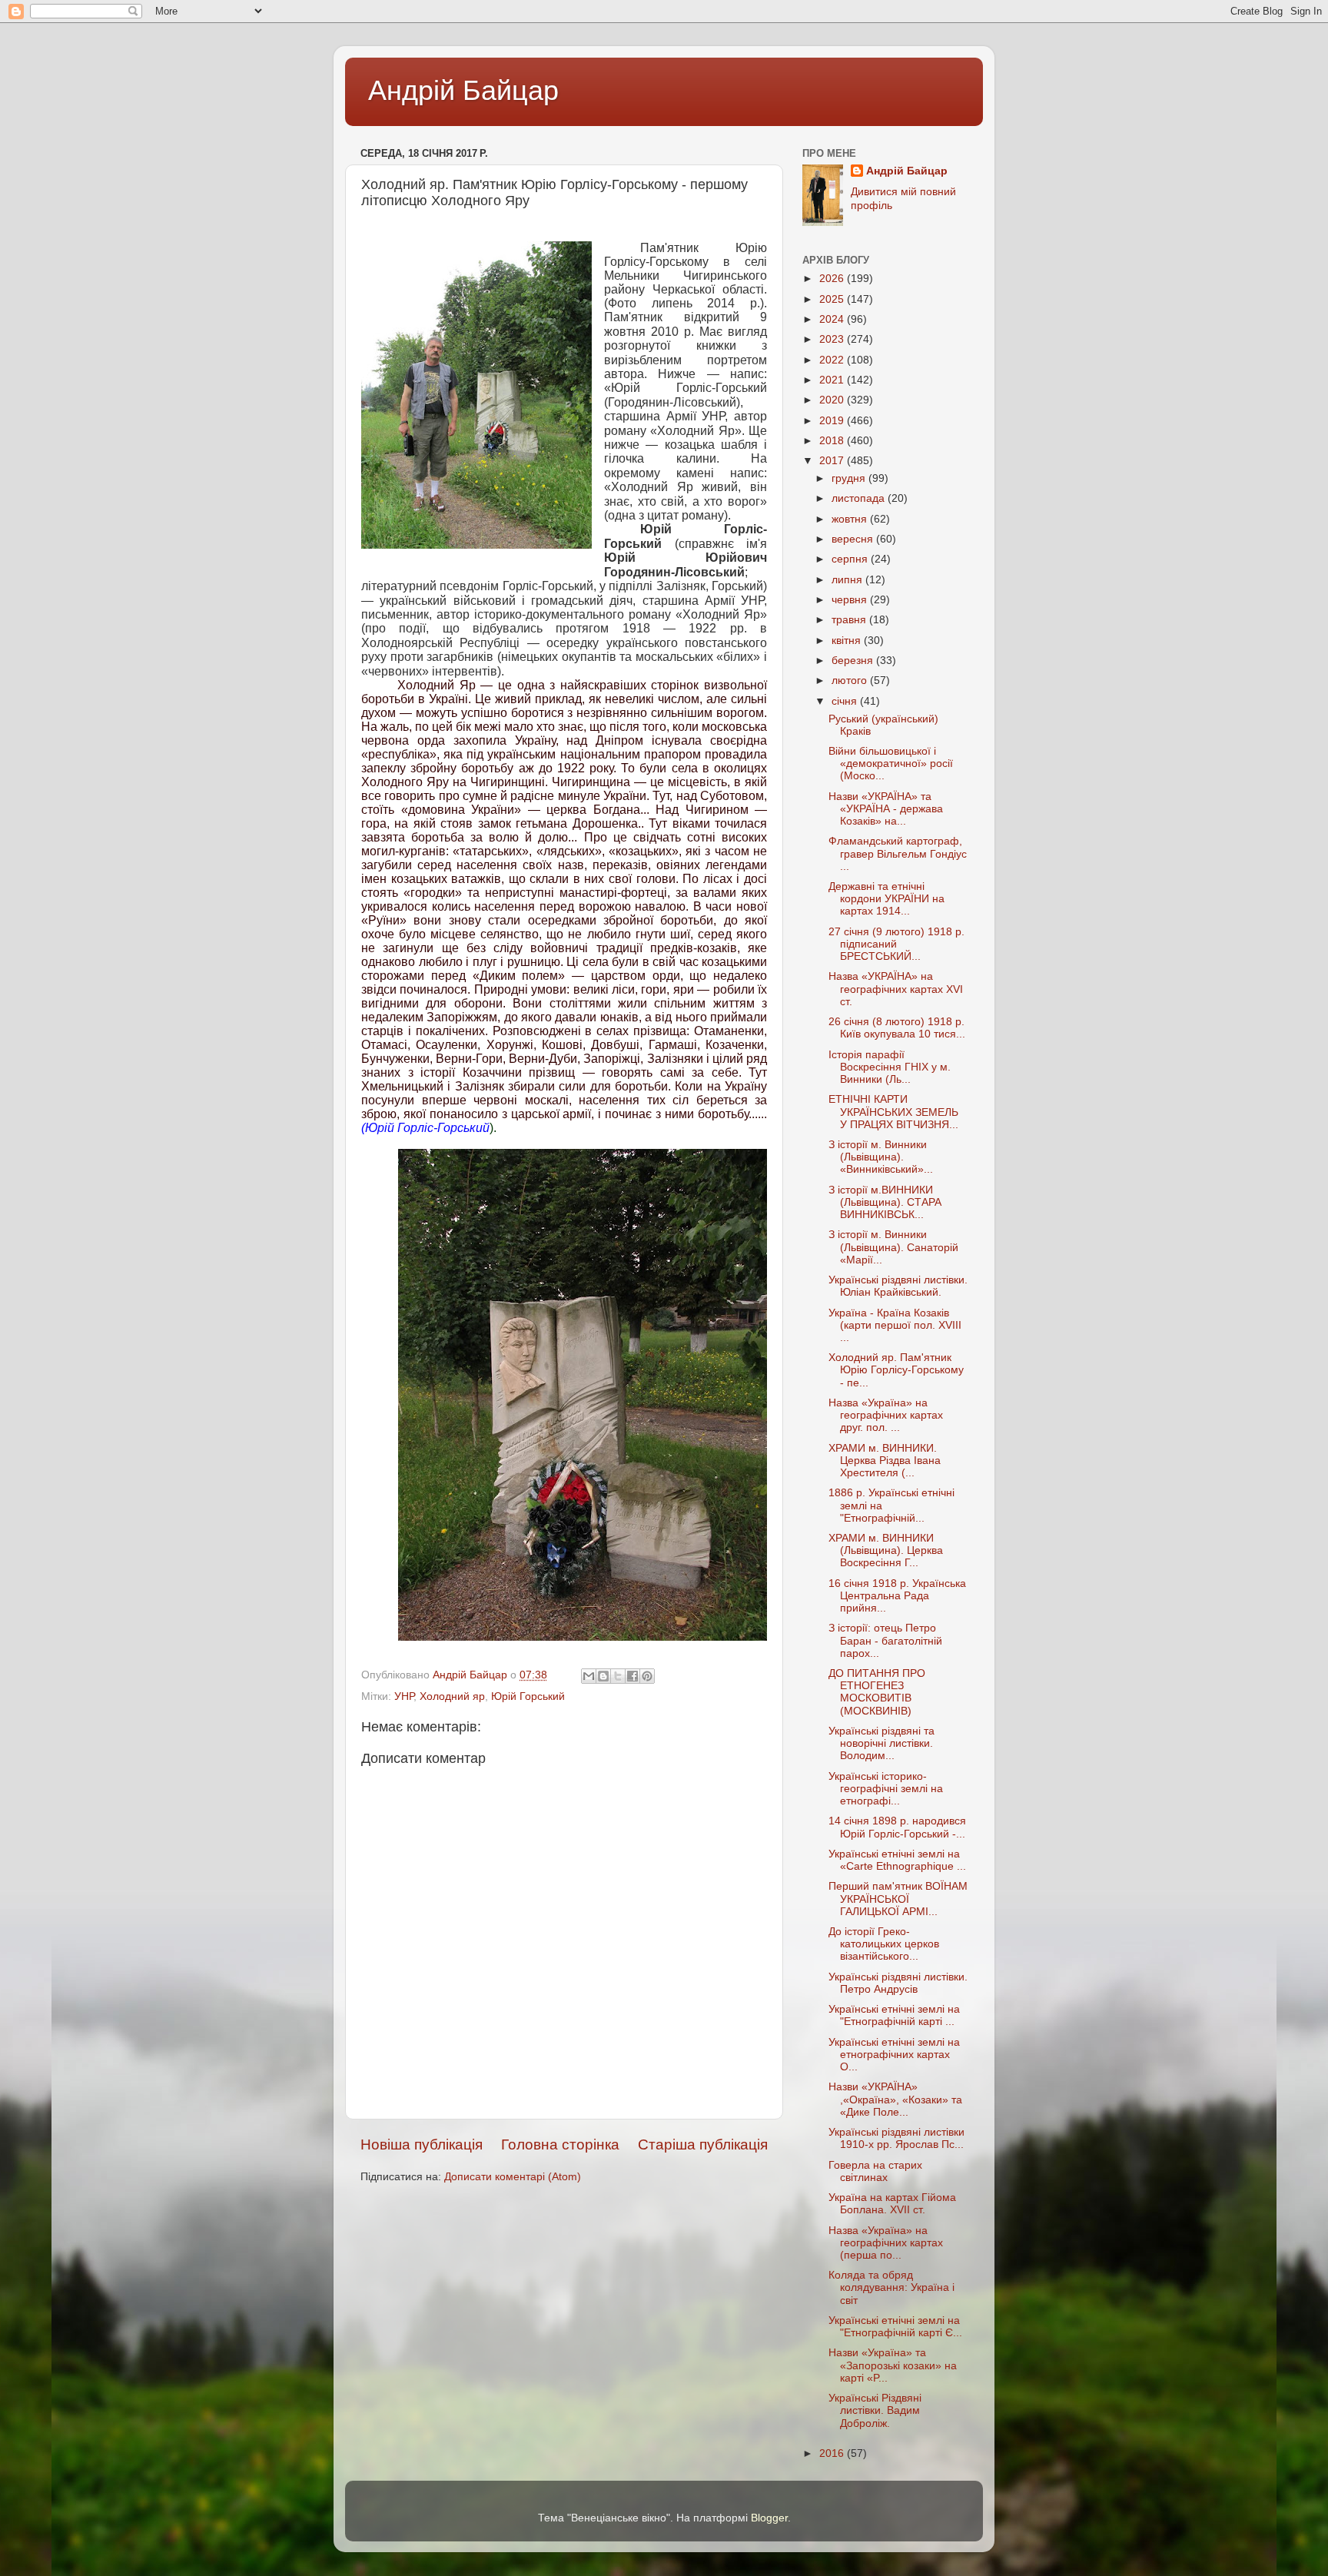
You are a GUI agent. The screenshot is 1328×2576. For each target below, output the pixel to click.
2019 (833, 421)
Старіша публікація (703, 2144)
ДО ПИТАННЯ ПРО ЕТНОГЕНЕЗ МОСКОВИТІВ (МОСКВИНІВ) (877, 1692)
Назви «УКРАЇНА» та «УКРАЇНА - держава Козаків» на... (886, 809)
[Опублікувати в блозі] (603, 1676)
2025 (833, 299)
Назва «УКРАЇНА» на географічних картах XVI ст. (896, 989)
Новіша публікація (422, 2144)
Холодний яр (452, 1696)
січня (846, 701)
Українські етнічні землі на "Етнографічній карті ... (894, 2015)
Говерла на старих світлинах (875, 2171)
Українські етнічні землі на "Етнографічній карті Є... (895, 2327)
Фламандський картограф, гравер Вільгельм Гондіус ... (898, 853)
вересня (854, 539)
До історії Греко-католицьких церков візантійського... (884, 1944)
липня (848, 580)
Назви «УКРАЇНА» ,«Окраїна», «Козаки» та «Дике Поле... (895, 2099)
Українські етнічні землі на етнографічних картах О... (894, 2055)
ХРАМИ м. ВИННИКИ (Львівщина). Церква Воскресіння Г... (886, 1550)
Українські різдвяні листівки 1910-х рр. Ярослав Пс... (896, 2138)
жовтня (851, 519)
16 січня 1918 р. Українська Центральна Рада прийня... (897, 1596)
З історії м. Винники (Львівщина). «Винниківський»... (881, 1157)
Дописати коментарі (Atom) (513, 2177)
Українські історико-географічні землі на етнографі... (886, 1789)
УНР (404, 1696)
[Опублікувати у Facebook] (632, 1676)
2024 (833, 319)
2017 (833, 461)
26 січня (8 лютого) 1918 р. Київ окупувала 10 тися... (897, 1028)
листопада (860, 498)
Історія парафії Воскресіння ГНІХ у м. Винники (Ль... (890, 1067)
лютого (851, 681)
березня (854, 661)
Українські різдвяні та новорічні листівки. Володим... (881, 1743)
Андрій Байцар (463, 90)
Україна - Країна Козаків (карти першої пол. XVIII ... (895, 1325)
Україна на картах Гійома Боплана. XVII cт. (892, 2204)
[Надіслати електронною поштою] (589, 1676)
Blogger (769, 2518)
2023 (833, 339)
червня (851, 600)
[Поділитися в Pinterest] (647, 1676)
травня (850, 620)
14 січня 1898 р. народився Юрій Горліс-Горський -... (897, 1827)
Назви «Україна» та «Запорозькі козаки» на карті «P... (893, 2365)
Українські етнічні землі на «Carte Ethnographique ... (897, 1860)
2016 (833, 2453)
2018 (833, 441)
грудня (850, 478)
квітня (848, 641)
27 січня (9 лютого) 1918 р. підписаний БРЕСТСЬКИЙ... (896, 944)
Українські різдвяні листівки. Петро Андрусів (898, 1983)
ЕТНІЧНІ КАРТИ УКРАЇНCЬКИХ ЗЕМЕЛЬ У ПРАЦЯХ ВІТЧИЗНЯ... (893, 1112)
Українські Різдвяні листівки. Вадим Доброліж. (875, 2410)
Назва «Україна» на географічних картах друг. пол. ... (886, 1415)
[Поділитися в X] (618, 1676)
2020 (833, 400)
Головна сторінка (560, 2144)
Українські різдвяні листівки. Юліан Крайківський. (898, 1286)
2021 (833, 380)
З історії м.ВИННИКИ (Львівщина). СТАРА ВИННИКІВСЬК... (885, 1202)
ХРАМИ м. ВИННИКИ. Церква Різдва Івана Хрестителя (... (885, 1461)
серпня (851, 559)
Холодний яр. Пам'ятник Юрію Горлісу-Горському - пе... (896, 1370)
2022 (833, 360)
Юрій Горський (528, 1696)
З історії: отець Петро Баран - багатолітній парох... (885, 1640)
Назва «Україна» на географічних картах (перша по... (886, 2243)
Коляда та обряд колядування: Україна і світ (891, 2287)
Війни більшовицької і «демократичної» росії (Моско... (891, 764)
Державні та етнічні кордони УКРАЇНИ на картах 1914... (886, 899)
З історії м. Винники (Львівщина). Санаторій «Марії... (893, 1247)
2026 (833, 279)
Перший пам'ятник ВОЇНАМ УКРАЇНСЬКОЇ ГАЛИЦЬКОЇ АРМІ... (898, 1899)
